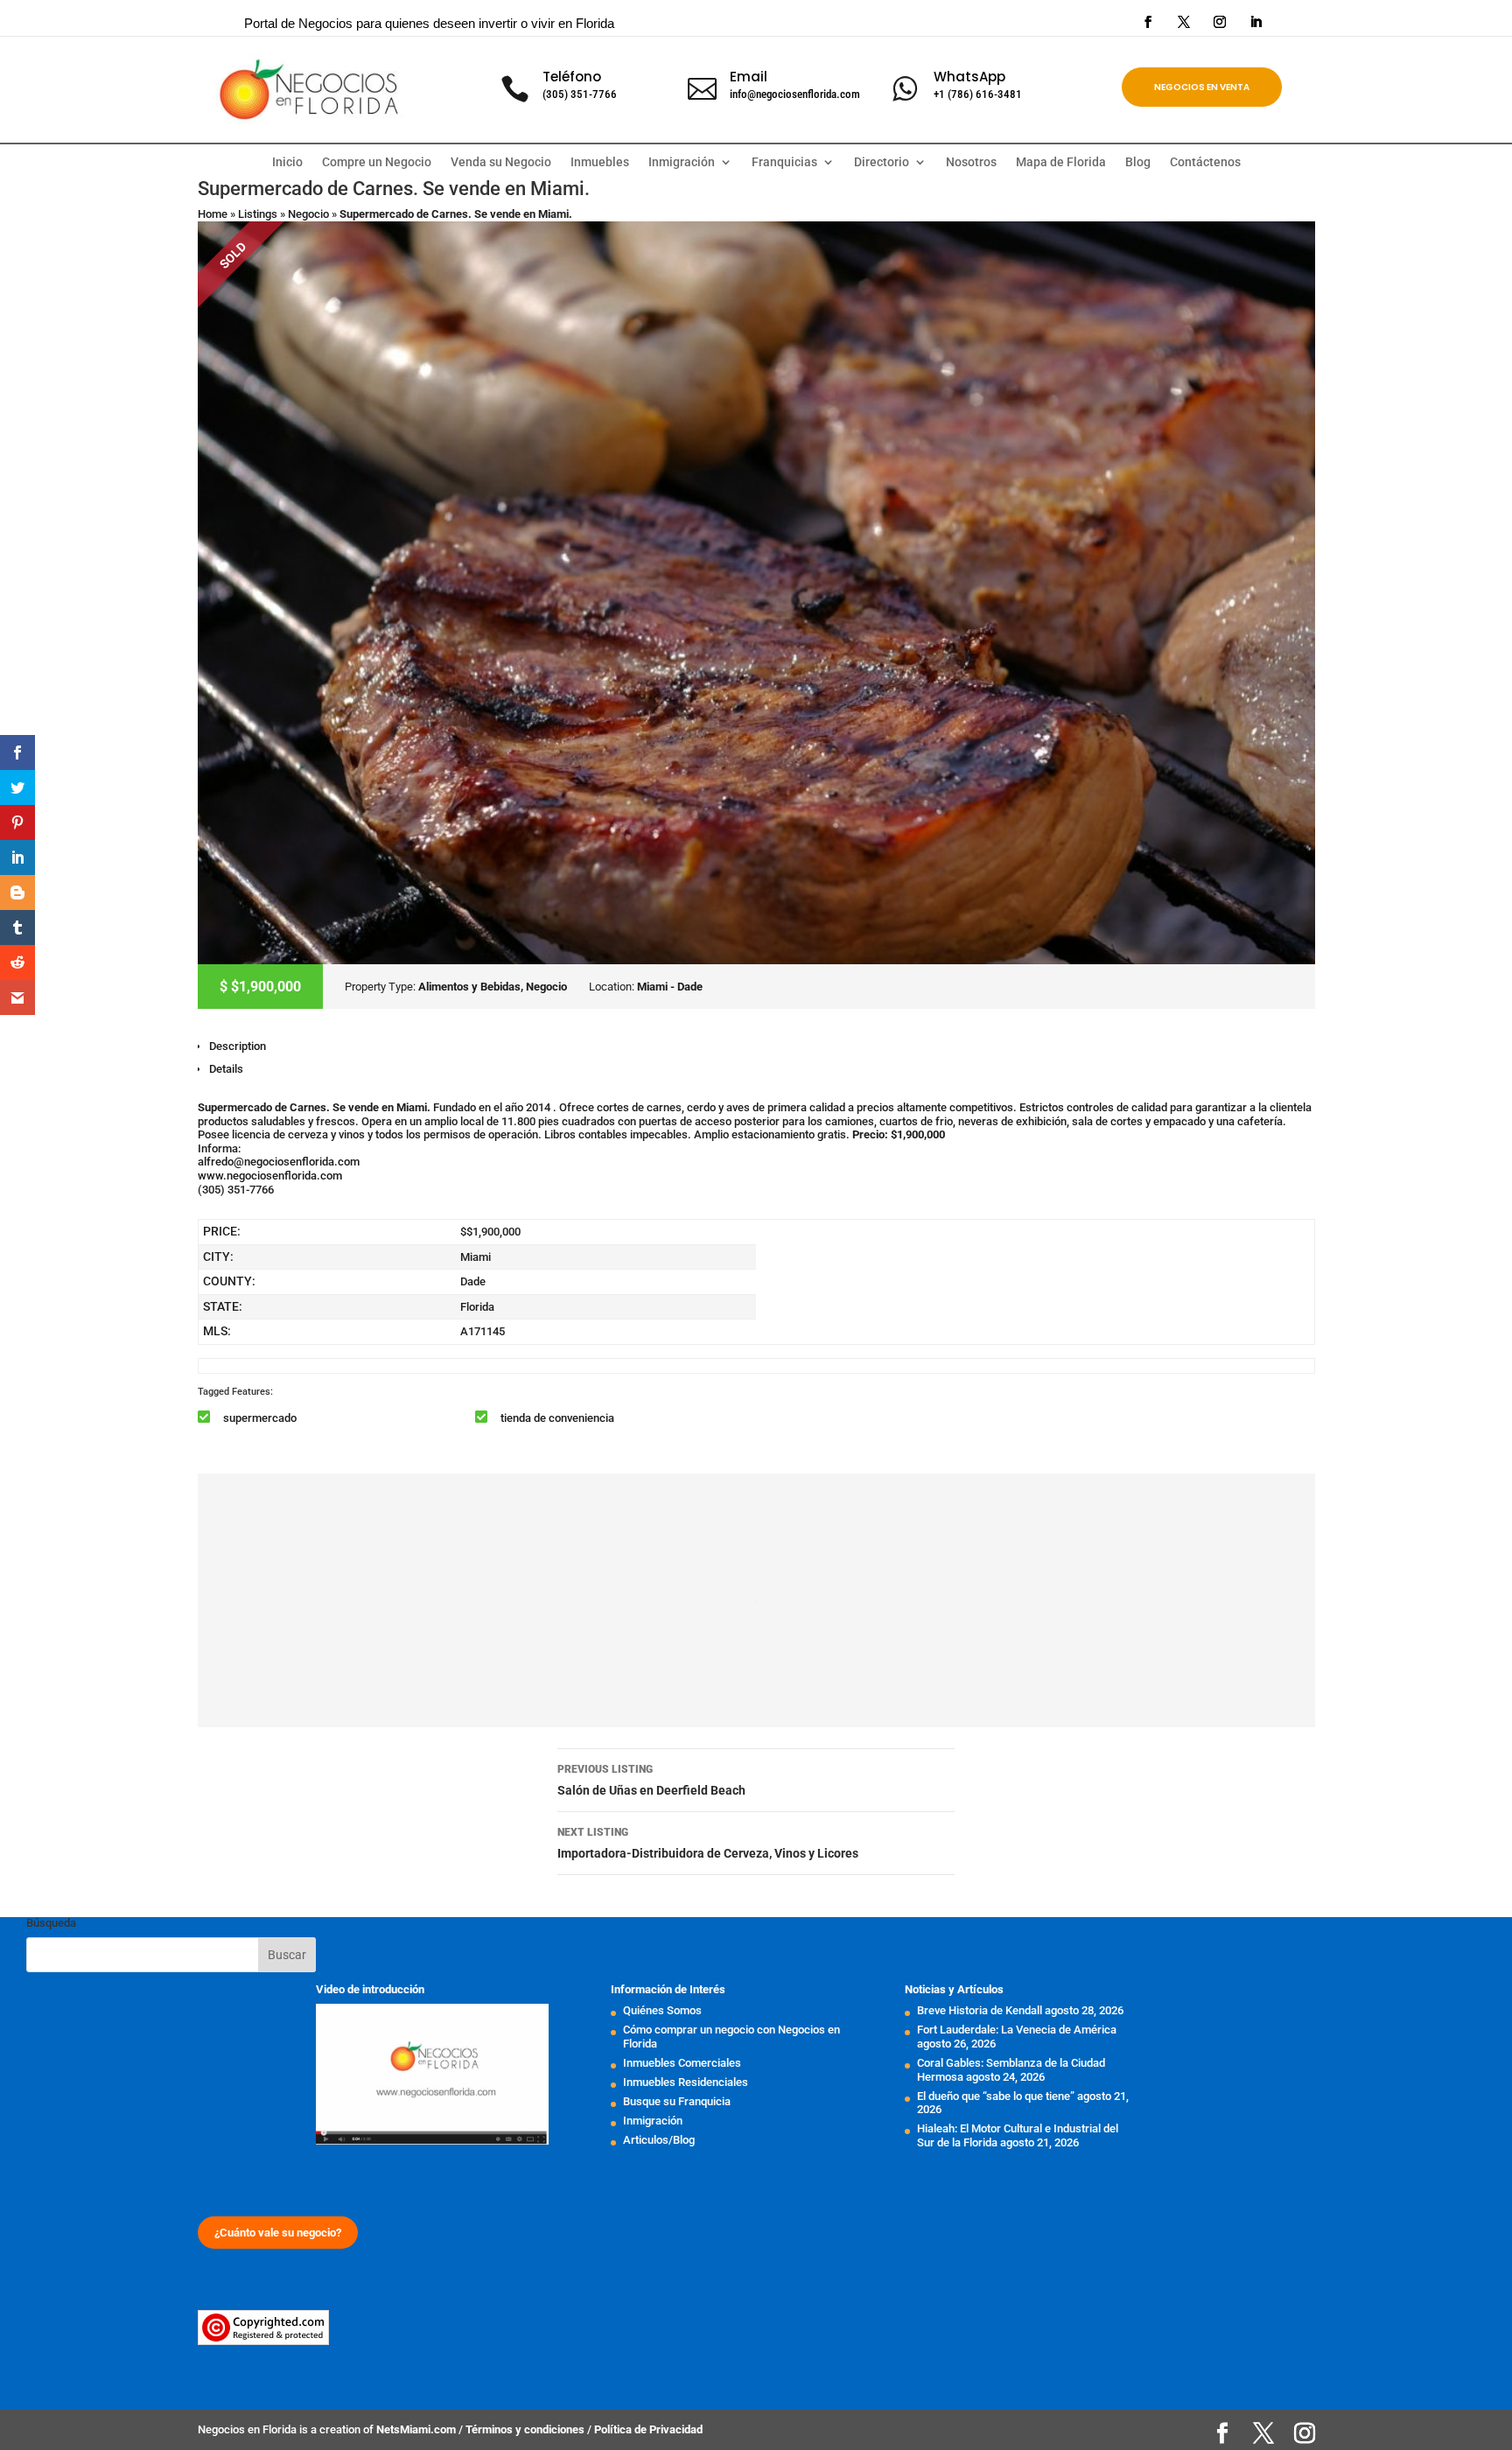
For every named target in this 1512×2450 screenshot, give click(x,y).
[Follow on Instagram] (1220, 22)
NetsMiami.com (417, 2429)
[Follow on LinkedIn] (1256, 22)
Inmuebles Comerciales (682, 2063)
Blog (1138, 162)
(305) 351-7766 (580, 94)
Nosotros (971, 162)
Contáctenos (1205, 162)
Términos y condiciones (526, 2429)
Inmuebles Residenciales (686, 2082)
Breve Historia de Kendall (980, 2010)
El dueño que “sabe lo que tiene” (996, 2096)
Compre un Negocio (377, 162)
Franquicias (784, 162)
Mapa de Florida (1061, 162)
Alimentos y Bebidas (469, 987)
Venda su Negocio (501, 162)
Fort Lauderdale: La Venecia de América (1017, 2030)
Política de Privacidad (648, 2429)
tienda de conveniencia (557, 1418)
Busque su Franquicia (677, 2101)
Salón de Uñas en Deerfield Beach (651, 1780)
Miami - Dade (670, 987)
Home (213, 214)
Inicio (287, 162)
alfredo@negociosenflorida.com (279, 1162)
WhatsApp (969, 77)
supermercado (260, 1418)
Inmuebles (600, 162)
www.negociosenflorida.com (270, 1176)
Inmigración (653, 2121)
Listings (258, 214)
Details (226, 1069)
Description (238, 1046)
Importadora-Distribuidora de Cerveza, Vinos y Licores (708, 1843)
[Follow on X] (1184, 22)
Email (749, 77)
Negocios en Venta (1202, 87)
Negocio (308, 214)
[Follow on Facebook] (1148, 22)
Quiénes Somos (662, 2010)
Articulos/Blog (659, 2140)
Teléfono (572, 77)
